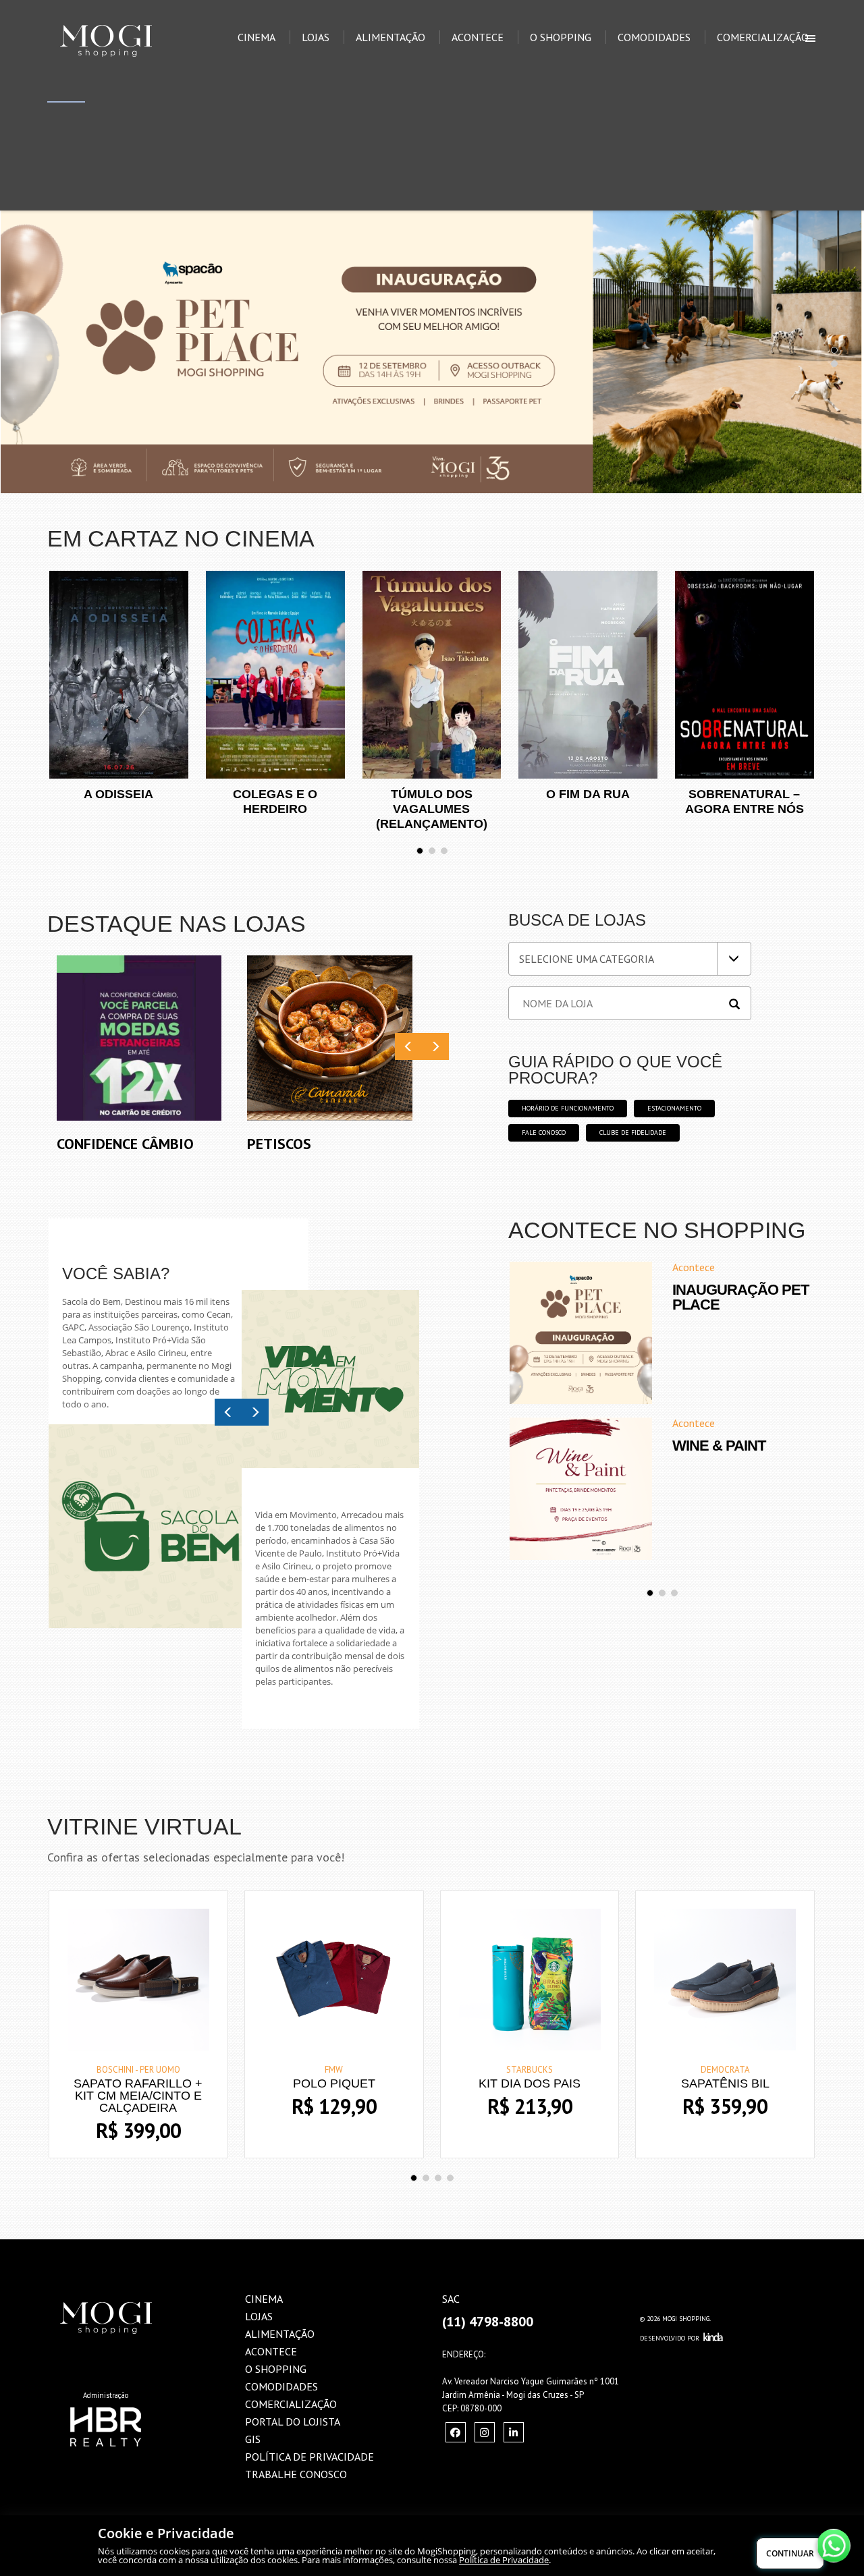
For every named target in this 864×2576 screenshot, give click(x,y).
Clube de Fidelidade (633, 1132)
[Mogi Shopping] (126, 17)
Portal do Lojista (293, 2421)
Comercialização (763, 37)
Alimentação (390, 37)
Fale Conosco (544, 1132)
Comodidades (654, 37)
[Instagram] (456, 2432)
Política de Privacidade (504, 2560)
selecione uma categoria (587, 959)
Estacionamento (674, 1108)
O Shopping (561, 37)
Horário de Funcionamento (568, 1108)
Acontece (478, 37)
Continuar (790, 2553)
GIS (253, 2439)
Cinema (256, 37)
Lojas (316, 37)
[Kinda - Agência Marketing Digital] (713, 2338)
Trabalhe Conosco (296, 2474)
